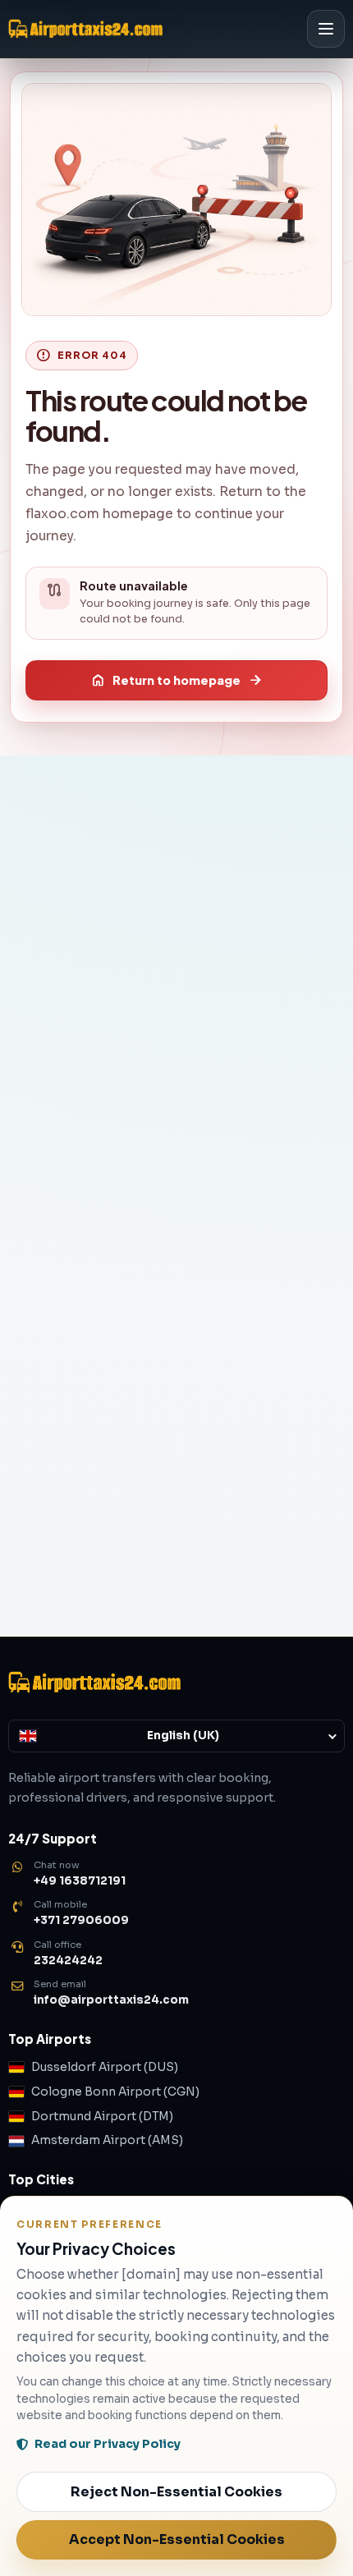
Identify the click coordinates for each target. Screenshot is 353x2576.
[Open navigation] (326, 29)
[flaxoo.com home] (150, 29)
